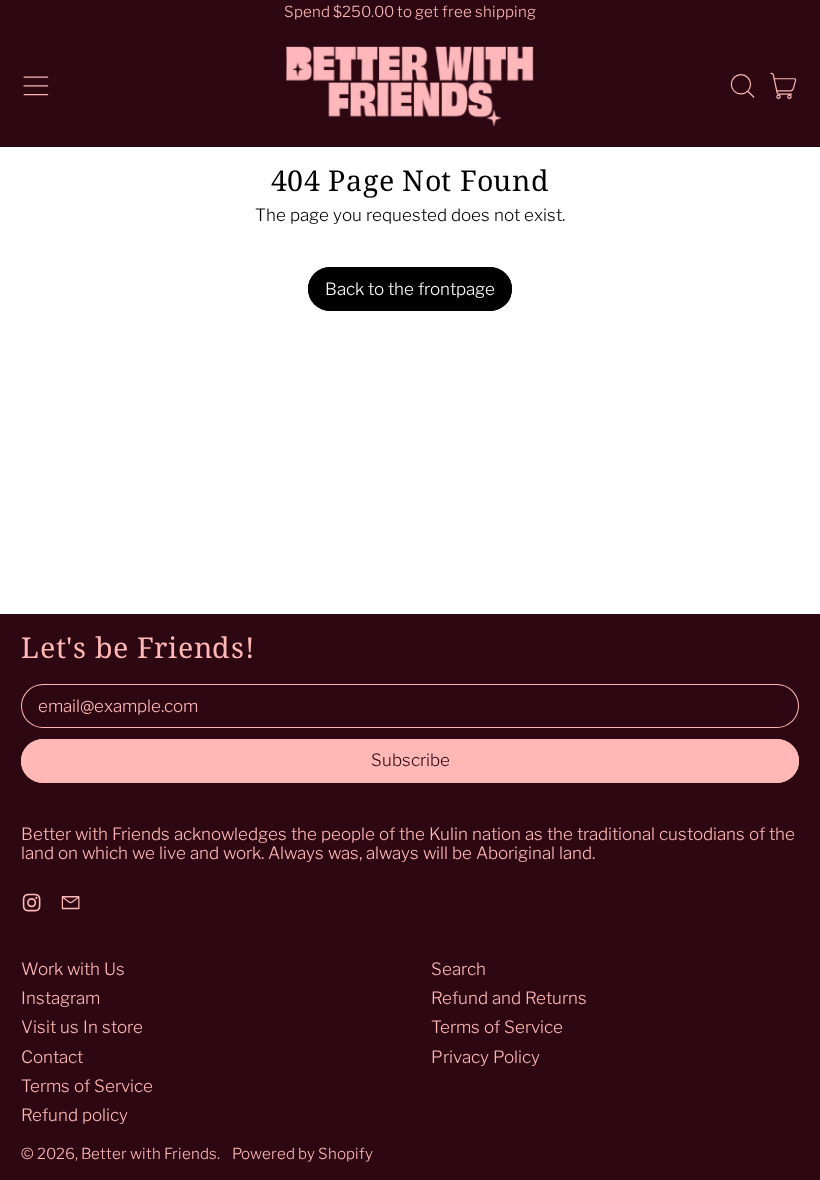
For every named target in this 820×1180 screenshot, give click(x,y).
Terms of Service (87, 1086)
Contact (52, 1057)
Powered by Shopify (302, 1153)
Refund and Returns (509, 998)
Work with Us (73, 969)
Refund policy (74, 1115)
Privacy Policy (485, 1057)
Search (458, 969)
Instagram (60, 998)
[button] (742, 86)
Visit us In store (82, 1027)
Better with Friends (149, 1153)
